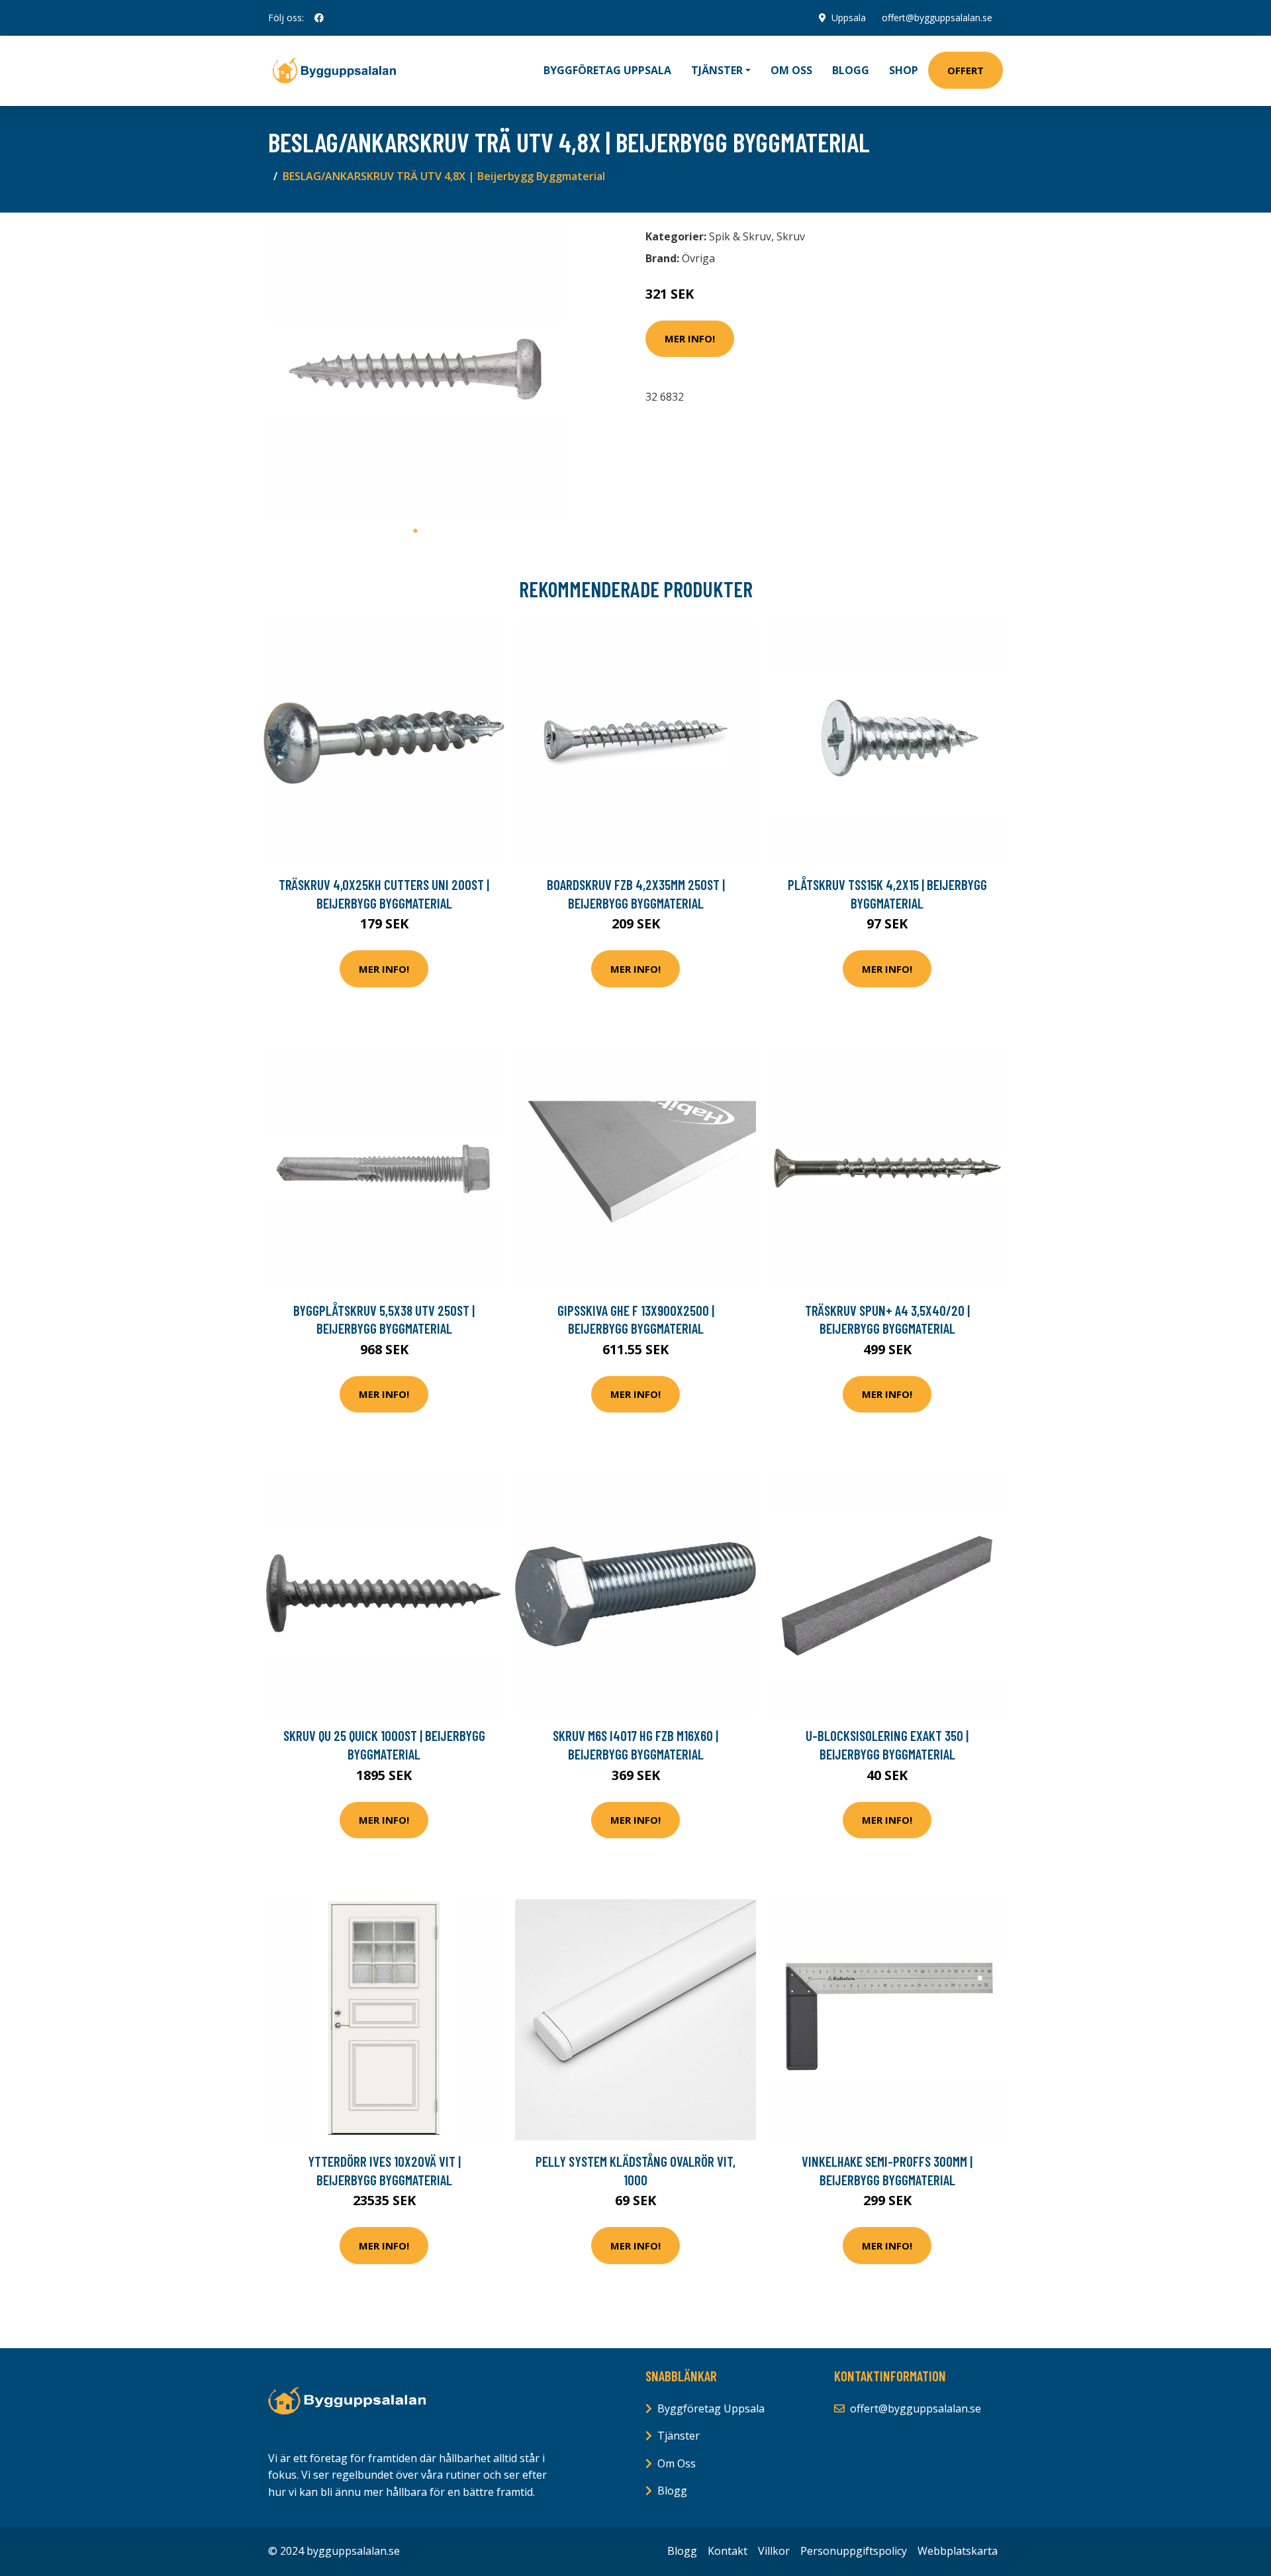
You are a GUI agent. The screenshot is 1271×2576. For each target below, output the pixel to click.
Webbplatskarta (958, 2551)
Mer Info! (690, 338)
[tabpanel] (415, 371)
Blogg (851, 70)
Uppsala (849, 18)
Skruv (791, 236)
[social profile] (319, 18)
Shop (904, 70)
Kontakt (728, 2551)
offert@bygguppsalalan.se (937, 18)
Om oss (791, 70)
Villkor (774, 2551)
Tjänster (679, 2436)
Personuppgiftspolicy (854, 2551)
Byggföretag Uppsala (607, 70)
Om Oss (677, 2463)
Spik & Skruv (740, 236)
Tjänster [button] (717, 70)
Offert (965, 70)
